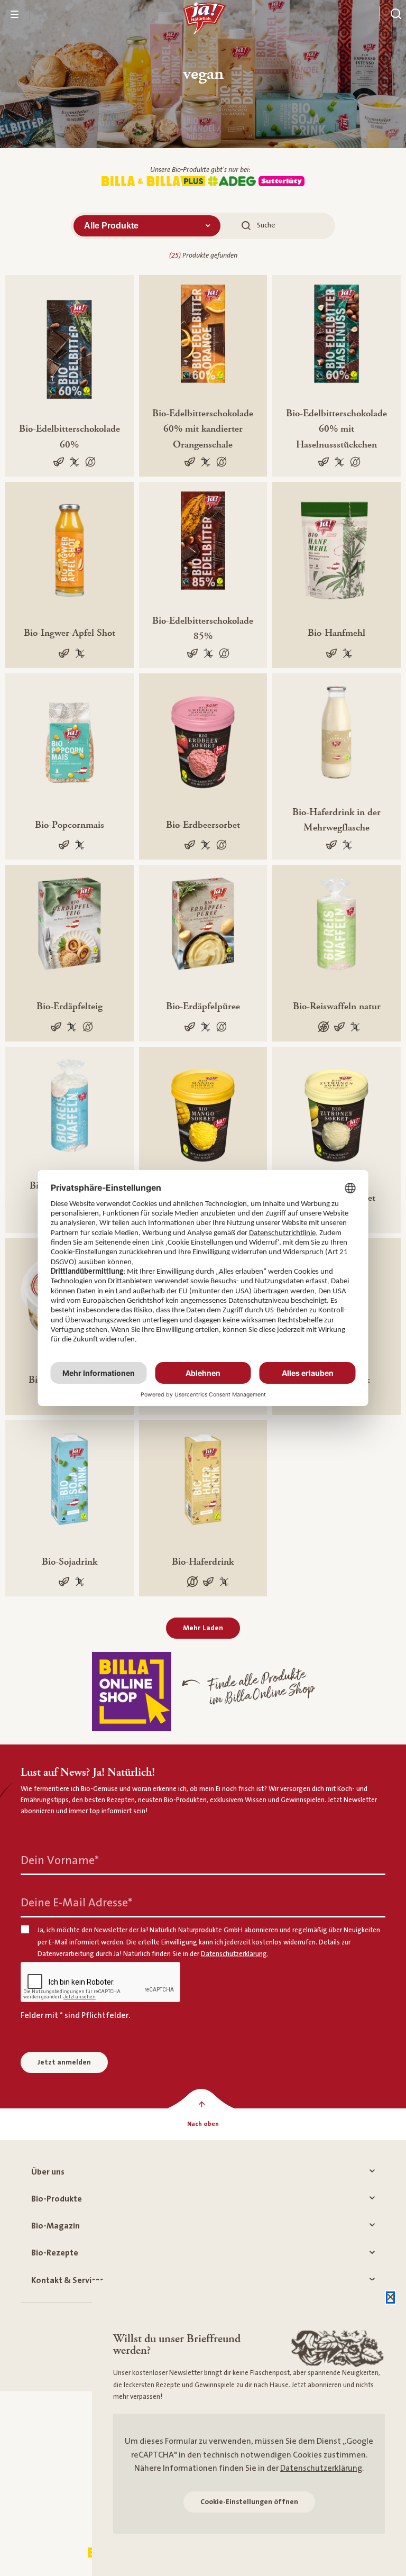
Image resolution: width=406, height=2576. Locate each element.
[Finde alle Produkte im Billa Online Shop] (132, 1692)
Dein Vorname (60, 1861)
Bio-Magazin (56, 2226)
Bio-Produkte (57, 2199)
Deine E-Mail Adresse (76, 1903)
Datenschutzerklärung (321, 2468)
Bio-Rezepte (55, 2253)
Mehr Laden (203, 1628)
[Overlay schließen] (390, 2298)
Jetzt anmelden (64, 2062)
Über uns (48, 2172)
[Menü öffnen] (15, 14)
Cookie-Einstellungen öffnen (249, 2502)
